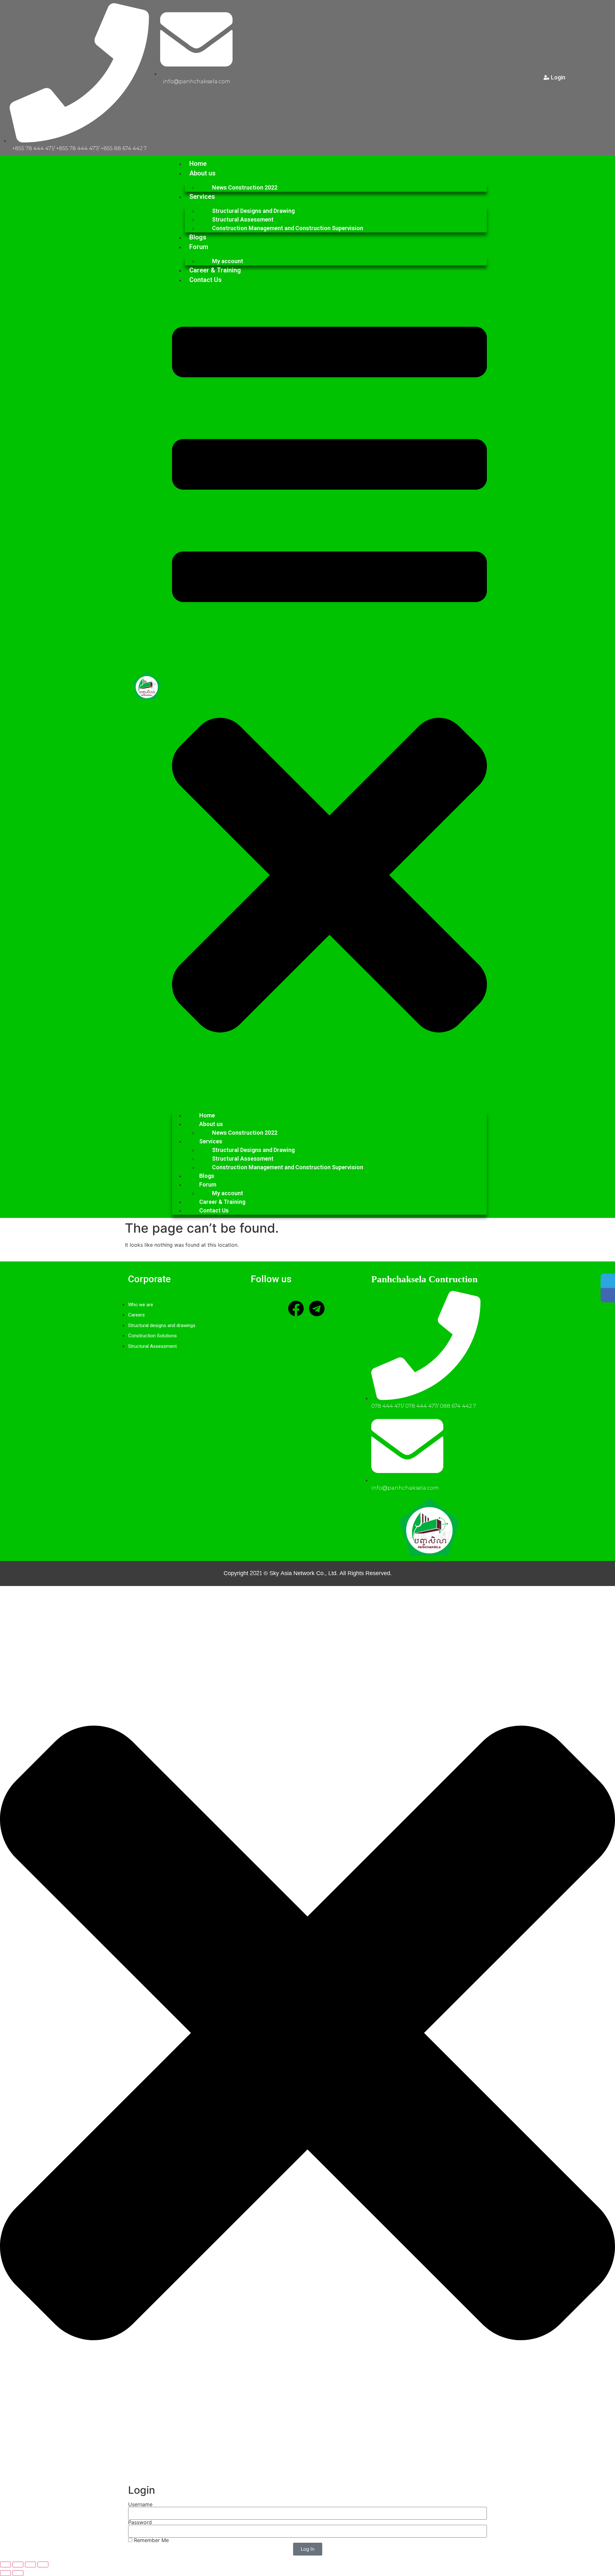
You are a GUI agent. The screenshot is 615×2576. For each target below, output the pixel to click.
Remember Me (151, 2540)
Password (140, 2522)
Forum (199, 247)
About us (202, 173)
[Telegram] (317, 1308)
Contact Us (205, 280)
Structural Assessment (243, 219)
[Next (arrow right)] (18, 2573)
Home (198, 164)
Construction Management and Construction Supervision (288, 228)
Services (202, 197)
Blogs (198, 237)
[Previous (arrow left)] (5, 2573)
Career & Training (215, 270)
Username (140, 2504)
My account (228, 261)
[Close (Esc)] (43, 2564)
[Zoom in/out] (5, 2564)
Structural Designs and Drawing (253, 211)
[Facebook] (296, 1308)
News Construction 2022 (245, 187)
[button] (329, 695)
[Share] (30, 2564)
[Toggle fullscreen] (18, 2564)
